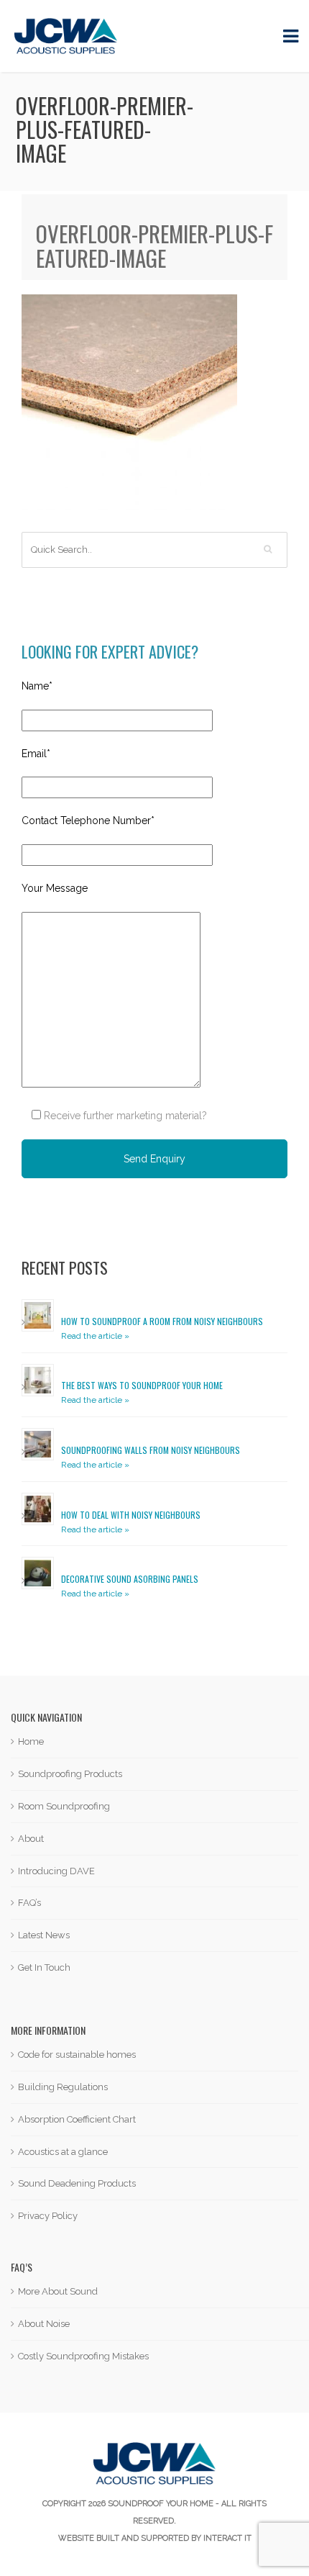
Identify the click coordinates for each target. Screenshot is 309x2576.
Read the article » (95, 1336)
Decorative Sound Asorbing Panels (130, 1579)
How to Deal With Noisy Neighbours (131, 1515)
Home (31, 1741)
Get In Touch (44, 1967)
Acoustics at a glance (63, 2152)
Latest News (44, 1935)
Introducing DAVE (56, 1871)
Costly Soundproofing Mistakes (83, 2356)
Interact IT (227, 2538)
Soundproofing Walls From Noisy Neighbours (151, 1450)
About (31, 1839)
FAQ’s (29, 1903)
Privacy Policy (48, 2216)
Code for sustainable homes (77, 2055)
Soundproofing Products (70, 1774)
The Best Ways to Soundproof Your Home (142, 1385)
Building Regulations (63, 2087)
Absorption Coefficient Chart (77, 2119)
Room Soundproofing (64, 1806)
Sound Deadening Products (77, 2183)
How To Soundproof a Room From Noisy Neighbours (162, 1321)
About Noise (44, 2324)
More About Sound (58, 2291)
